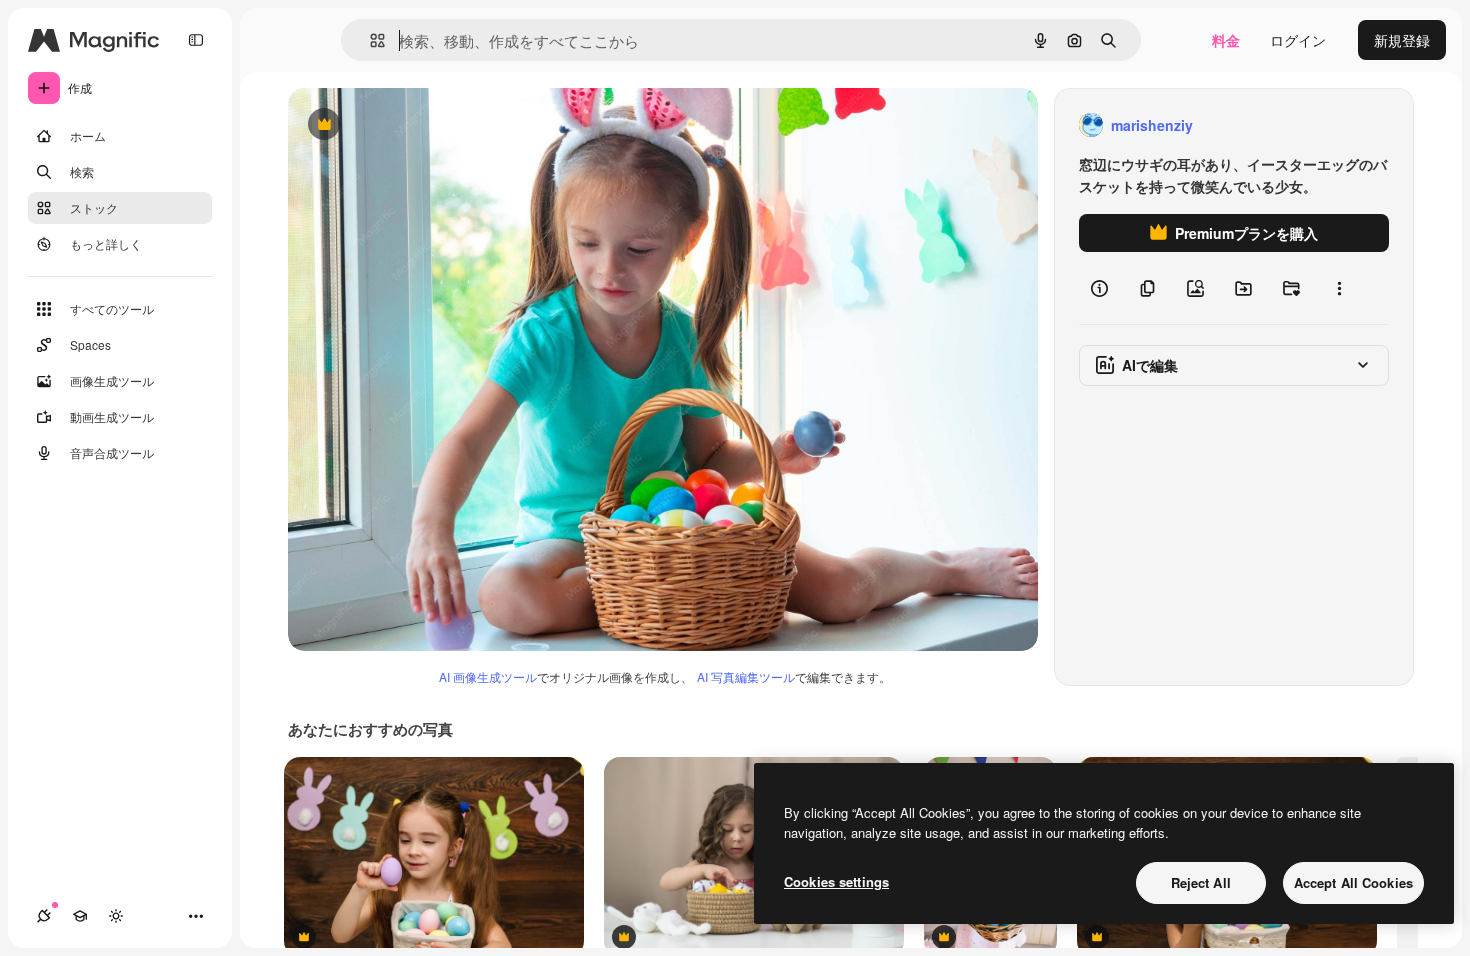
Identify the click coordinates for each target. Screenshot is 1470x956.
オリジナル (425, 125)
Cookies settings (836, 881)
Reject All (1201, 882)
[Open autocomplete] (369, 40)
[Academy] (80, 916)
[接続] (44, 916)
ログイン (1298, 40)
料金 (1226, 40)
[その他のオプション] (1339, 288)
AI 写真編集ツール (746, 676)
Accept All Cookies (1353, 882)
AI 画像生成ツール (488, 676)
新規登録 (1402, 40)
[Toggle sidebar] (196, 40)
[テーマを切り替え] (116, 916)
